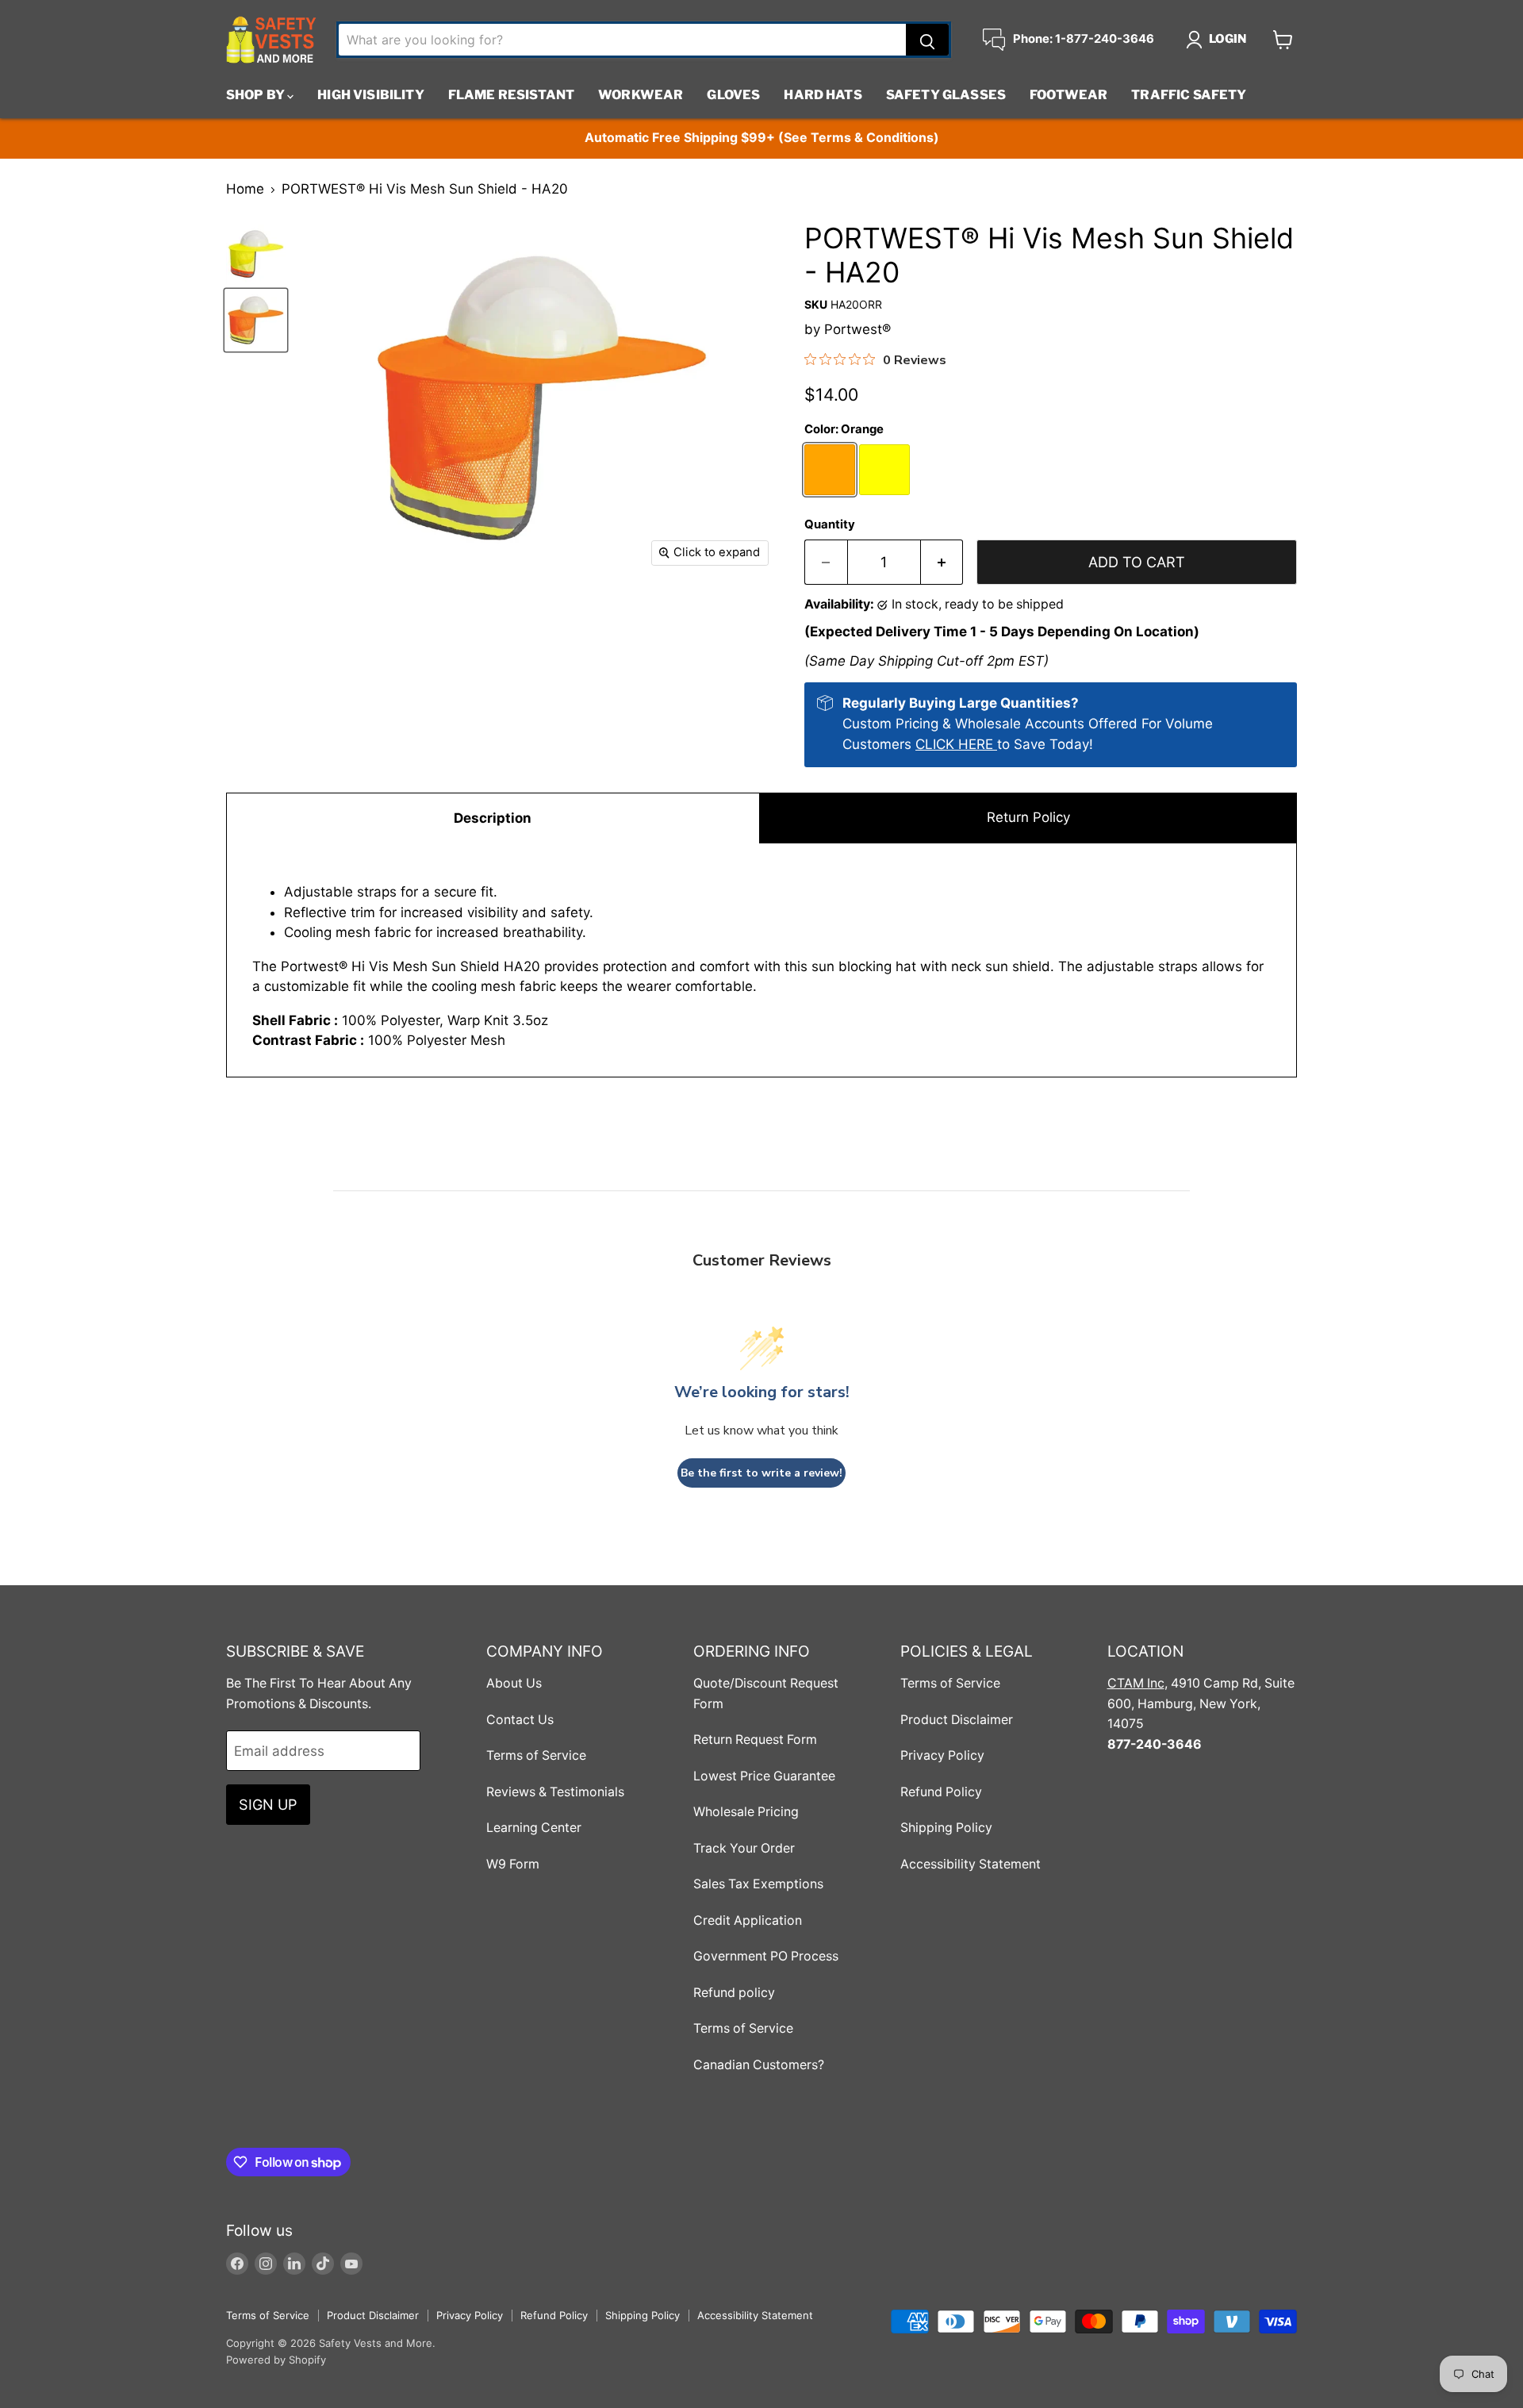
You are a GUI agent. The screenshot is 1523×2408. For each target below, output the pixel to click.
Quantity (830, 525)
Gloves (733, 95)
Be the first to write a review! (761, 1473)
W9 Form (513, 1864)
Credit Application (748, 1920)
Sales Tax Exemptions (758, 1884)
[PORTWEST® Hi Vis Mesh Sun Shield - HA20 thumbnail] (256, 320)
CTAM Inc (1136, 1683)
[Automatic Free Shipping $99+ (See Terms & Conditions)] (761, 138)
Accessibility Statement (971, 1864)
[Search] (927, 40)
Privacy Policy (942, 1755)
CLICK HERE (956, 744)
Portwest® (857, 329)
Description (493, 818)
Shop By (257, 95)
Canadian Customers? (759, 2065)
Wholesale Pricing (746, 1812)
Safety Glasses (946, 95)
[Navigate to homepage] (271, 40)
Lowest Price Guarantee (764, 1776)
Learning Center (534, 1828)
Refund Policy (941, 1792)
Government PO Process (766, 1956)
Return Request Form (755, 1740)
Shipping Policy (946, 1828)
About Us (514, 1683)
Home (245, 189)
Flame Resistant (511, 95)
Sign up (268, 1804)
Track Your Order (744, 1848)
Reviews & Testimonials (555, 1792)
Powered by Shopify (276, 2360)
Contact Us (520, 1720)
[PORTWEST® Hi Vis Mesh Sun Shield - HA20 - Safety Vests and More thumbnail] (256, 254)
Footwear (1068, 95)
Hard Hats (823, 95)
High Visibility (370, 95)
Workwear (641, 95)
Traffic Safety (1189, 95)
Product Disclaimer (957, 1720)
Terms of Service (536, 1755)
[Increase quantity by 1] (942, 562)
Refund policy (734, 1993)
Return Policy (1028, 817)
